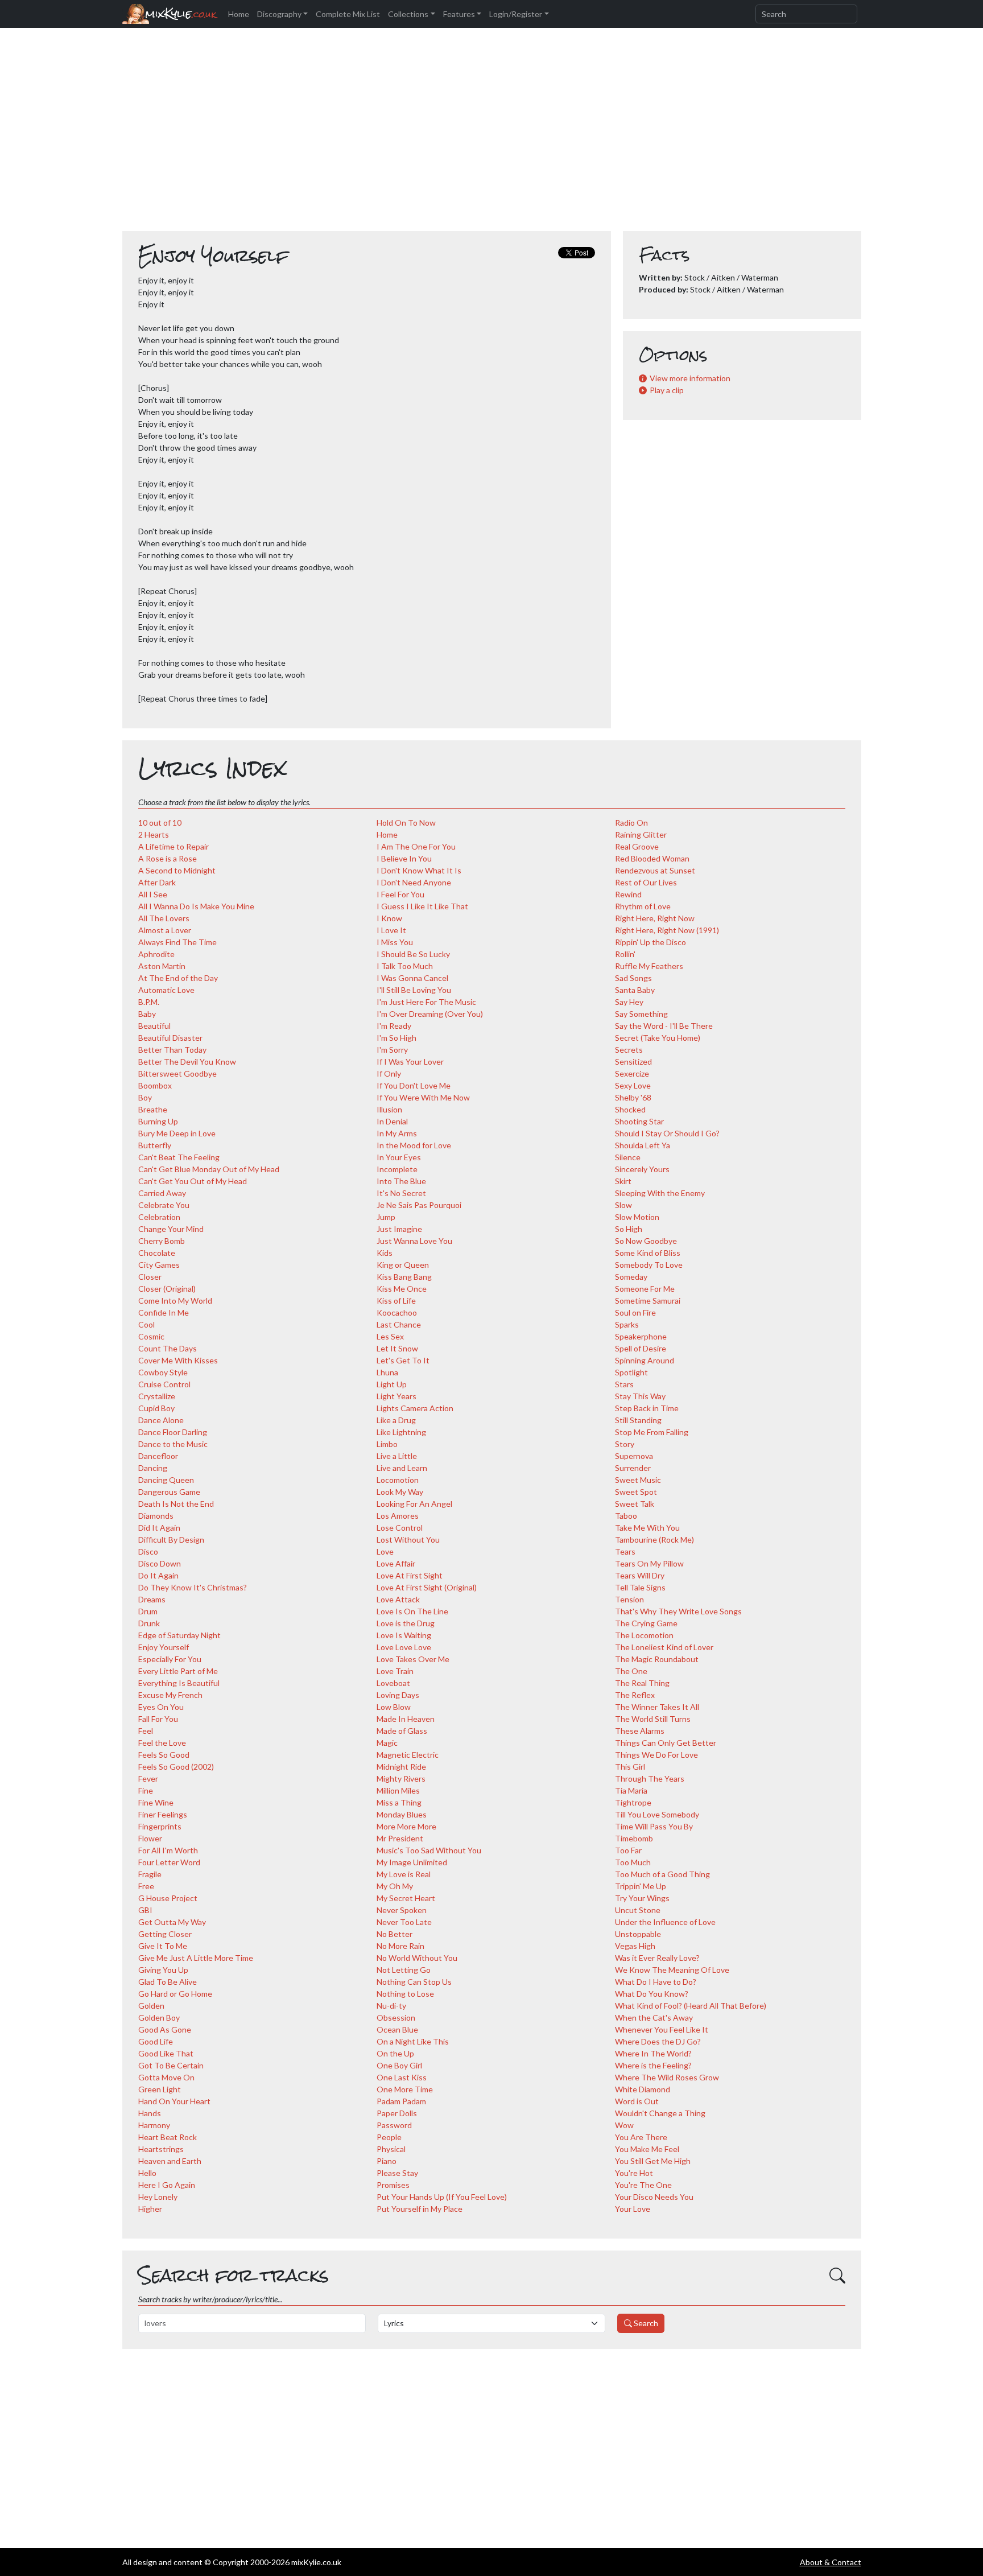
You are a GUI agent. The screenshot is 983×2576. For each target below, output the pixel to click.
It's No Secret (401, 1193)
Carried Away (162, 1193)
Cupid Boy (156, 1408)
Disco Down (160, 1563)
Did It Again (159, 1528)
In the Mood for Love (414, 1145)
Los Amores (398, 1516)
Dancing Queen (166, 1480)
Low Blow (394, 1707)
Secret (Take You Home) (658, 1038)
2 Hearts (154, 834)
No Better (395, 1934)
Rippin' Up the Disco (650, 942)
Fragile (150, 1874)
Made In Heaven (406, 1719)
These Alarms (640, 1731)
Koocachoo (397, 1312)
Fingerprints (160, 1826)
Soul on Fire (635, 1312)
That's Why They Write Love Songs (678, 1611)
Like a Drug (396, 1420)
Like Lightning (401, 1432)
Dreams (152, 1599)
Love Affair (396, 1563)
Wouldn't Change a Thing (660, 2113)
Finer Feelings (163, 1814)
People (389, 2137)
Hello (147, 2173)
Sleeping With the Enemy (660, 1193)
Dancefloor (158, 1456)
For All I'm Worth (168, 1850)
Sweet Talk (635, 1504)
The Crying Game (646, 1623)
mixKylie (181, 14)
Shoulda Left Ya (643, 1145)
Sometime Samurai (648, 1301)
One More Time (405, 2089)
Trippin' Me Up (641, 1886)
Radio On (631, 823)
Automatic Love (166, 990)
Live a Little (397, 1456)
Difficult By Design (171, 1540)
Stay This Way (640, 1396)
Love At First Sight (410, 1575)
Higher (150, 2209)
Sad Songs (633, 978)
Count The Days (168, 1348)
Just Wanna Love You (414, 1241)
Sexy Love (633, 1085)
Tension (629, 1599)
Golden (151, 2006)
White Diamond (643, 2089)
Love (385, 1551)
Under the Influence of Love (665, 1922)
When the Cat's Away (654, 2017)
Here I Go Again (167, 2185)
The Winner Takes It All (657, 1707)
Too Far (628, 1850)
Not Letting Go (404, 1970)
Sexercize (632, 1073)
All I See (153, 894)
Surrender (633, 1468)
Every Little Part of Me (178, 1671)
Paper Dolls (397, 2113)
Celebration (159, 1217)
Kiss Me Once (402, 1289)
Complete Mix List (348, 14)
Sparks (627, 1324)
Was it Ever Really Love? (657, 1958)
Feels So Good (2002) (176, 1767)
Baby (147, 1014)
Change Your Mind (171, 1229)
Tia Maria (631, 1790)
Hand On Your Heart (174, 2101)
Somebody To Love (649, 1265)
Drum (148, 1611)
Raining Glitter (641, 834)
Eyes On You (161, 1707)
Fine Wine (156, 1802)
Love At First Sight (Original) (427, 1587)
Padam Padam (401, 2101)
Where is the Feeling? (653, 2065)
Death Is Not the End (176, 1504)
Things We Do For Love (656, 1755)
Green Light (160, 2089)
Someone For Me (645, 1289)
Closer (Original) (167, 1289)
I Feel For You (400, 894)
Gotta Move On (166, 2077)
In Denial (392, 1121)
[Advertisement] (491, 135)
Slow (623, 1205)
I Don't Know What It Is (419, 870)
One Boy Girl (399, 2065)
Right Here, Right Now (655, 918)
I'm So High (396, 1038)
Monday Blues (402, 1814)
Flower (150, 1838)
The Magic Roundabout (657, 1659)
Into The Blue (401, 1181)
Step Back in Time (647, 1408)
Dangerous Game (169, 1492)
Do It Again (158, 1575)
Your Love (633, 2209)
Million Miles (398, 1790)
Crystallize (157, 1396)
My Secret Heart (406, 1898)
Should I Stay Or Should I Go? (667, 1133)
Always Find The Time (177, 942)
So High (629, 1229)
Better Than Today (172, 1050)
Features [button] (459, 14)
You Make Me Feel (647, 2149)
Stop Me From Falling (652, 1432)
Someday (631, 1277)
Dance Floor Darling (173, 1432)
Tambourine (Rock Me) (654, 1540)
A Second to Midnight (177, 870)
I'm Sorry (392, 1050)
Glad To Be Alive (168, 1982)
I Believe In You (404, 858)
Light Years (396, 1396)
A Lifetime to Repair (174, 846)
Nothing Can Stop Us (414, 1982)
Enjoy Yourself (164, 1647)
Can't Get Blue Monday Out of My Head (209, 1169)
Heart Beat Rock (168, 2137)
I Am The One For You (416, 846)
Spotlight (631, 1372)
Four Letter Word (169, 1862)
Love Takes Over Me (413, 1659)
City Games (159, 1265)
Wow (624, 2125)
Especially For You (170, 1659)
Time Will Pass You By (654, 1826)
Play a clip (667, 390)
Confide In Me (164, 1312)
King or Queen (403, 1265)
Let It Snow (397, 1348)
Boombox (155, 1085)
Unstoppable (638, 1934)
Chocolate (157, 1253)
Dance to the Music (173, 1444)
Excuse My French (170, 1695)
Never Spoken (402, 1910)
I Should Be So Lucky (413, 954)
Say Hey (629, 1002)
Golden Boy (159, 2017)
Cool (146, 1324)
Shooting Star (639, 1121)
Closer (150, 1277)
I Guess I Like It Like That (422, 906)
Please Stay (397, 2173)
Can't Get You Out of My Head (193, 1181)
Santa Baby (635, 990)
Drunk (149, 1623)
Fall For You (158, 1719)
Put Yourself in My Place (420, 2209)
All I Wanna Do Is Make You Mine (196, 906)
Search (645, 2323)
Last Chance (399, 1324)
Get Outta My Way (172, 1922)
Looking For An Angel (414, 1504)
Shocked (630, 1109)
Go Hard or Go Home (175, 1994)
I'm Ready (394, 1026)
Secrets (629, 1050)
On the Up (395, 2053)
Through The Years (650, 1779)
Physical (391, 2149)
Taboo (626, 1516)
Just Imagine (399, 1229)
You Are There (641, 2137)
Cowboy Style (163, 1372)
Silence (628, 1157)
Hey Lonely (158, 2197)
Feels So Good (164, 1755)
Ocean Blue (397, 2029)
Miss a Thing (399, 1802)
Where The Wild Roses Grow (667, 2077)
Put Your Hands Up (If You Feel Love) (442, 2197)
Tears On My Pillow (649, 1563)
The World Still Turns (653, 1719)
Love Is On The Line (412, 1611)
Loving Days (398, 1695)
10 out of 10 (160, 823)
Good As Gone (165, 2029)
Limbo (387, 1444)
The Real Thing (642, 1683)
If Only (389, 1073)
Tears (625, 1551)
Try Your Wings (642, 1898)
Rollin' (625, 954)
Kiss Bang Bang (404, 1277)
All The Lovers (164, 918)
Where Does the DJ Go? (658, 2041)
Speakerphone (641, 1336)
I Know (389, 918)
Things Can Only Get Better (666, 1743)
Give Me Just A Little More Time (196, 1958)
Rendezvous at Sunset (655, 870)
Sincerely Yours (642, 1169)
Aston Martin (162, 966)
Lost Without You (408, 1540)
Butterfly (155, 1145)
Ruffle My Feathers (649, 966)
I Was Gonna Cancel (412, 978)
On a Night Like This (413, 2041)
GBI (145, 1910)
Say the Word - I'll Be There (664, 1026)
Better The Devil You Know (187, 1062)
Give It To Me (163, 1946)
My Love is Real (404, 1874)
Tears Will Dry (640, 1575)
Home (239, 14)
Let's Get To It (403, 1360)
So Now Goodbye (646, 1241)
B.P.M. (149, 1002)
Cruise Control (164, 1384)
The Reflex (635, 1695)
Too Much (633, 1862)
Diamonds (156, 1516)
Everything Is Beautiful (179, 1683)
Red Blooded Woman (652, 858)
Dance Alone (161, 1420)
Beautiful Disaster (170, 1038)
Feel (146, 1731)
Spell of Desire (641, 1348)
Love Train (395, 1671)
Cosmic (151, 1336)
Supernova (634, 1456)
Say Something (641, 1014)
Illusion (389, 1109)
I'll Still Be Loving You (414, 990)
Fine (146, 1790)
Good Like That (166, 2053)
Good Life (156, 2041)
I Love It (391, 930)
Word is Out (637, 2101)
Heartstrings (161, 2149)
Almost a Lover (165, 930)
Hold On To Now (406, 823)
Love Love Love (404, 1647)
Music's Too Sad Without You (429, 1850)
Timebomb (634, 1838)
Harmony (154, 2125)
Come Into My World (175, 1301)
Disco (148, 1551)
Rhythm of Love (643, 906)
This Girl (630, 1767)
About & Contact (831, 2562)
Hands (150, 2113)
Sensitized (633, 1062)
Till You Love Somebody (657, 1814)
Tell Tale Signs (640, 1587)
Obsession (396, 2017)
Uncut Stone (638, 1910)
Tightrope (633, 1802)
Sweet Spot (636, 1492)
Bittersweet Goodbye (177, 1073)
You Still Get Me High (653, 2161)
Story (625, 1444)
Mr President (400, 1838)
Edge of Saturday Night (179, 1635)
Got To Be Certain (171, 2065)
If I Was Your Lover (410, 1062)
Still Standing (638, 1420)
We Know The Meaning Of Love (672, 1970)
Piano (387, 2161)
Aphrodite (156, 954)
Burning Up (158, 1121)
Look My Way (400, 1492)
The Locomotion (644, 1635)
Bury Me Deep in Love (177, 1133)
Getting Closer (165, 1934)
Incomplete (397, 1169)
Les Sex (390, 1336)
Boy (145, 1097)
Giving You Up (163, 1970)
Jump (386, 1217)
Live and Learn (402, 1468)
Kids (385, 1253)
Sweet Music (638, 1480)
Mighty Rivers (401, 1779)
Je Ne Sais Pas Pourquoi (419, 1205)
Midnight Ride (401, 1767)
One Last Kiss (402, 2077)
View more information (690, 378)
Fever (148, 1779)
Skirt (623, 1181)
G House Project (168, 1898)
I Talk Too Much (405, 966)
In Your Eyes (399, 1157)
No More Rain (400, 1946)
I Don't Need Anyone (414, 882)
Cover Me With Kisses (178, 1360)
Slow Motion (637, 1217)
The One (631, 1671)
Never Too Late (404, 1922)
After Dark (157, 882)
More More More (406, 1826)
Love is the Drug (406, 1623)
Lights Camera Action (415, 1408)
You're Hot (634, 2173)
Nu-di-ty (391, 2006)
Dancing (153, 1468)
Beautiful (154, 1026)
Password (394, 2125)
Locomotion (398, 1480)
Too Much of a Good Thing (662, 1874)
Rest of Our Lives (646, 882)
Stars (624, 1384)
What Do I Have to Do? (656, 1982)
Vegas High (635, 1946)
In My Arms (397, 1133)
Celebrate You (164, 1205)
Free (146, 1886)
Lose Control (400, 1528)
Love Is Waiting (404, 1635)
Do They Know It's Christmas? (193, 1587)
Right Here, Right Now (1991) (667, 930)
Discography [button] (279, 14)
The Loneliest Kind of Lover (664, 1647)
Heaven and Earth (170, 2161)
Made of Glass (402, 1731)
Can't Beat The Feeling (179, 1157)
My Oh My (395, 1886)
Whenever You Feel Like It (662, 2029)
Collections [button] (408, 14)
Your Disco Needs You (654, 2197)
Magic (387, 1743)
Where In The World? (653, 2053)
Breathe (153, 1109)
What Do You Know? (652, 1994)
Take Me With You (647, 1528)
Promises (393, 2185)
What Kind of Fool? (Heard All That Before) (691, 2006)
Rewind (628, 894)
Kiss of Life (396, 1301)
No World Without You (417, 1958)
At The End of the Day (178, 978)
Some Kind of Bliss (648, 1253)
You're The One (643, 2185)
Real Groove (637, 846)
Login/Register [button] (516, 14)
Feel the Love (162, 1743)
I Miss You (395, 942)
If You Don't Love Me (414, 1085)
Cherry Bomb (162, 1241)
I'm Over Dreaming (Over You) (430, 1014)
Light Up (392, 1384)
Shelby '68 (633, 1097)
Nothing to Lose (405, 1994)
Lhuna (387, 1372)
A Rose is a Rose (168, 858)
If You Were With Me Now (423, 1097)
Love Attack (398, 1599)
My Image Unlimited (412, 1862)
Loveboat (393, 1683)
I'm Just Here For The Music (426, 1002)
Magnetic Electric (408, 1755)
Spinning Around (645, 1360)
